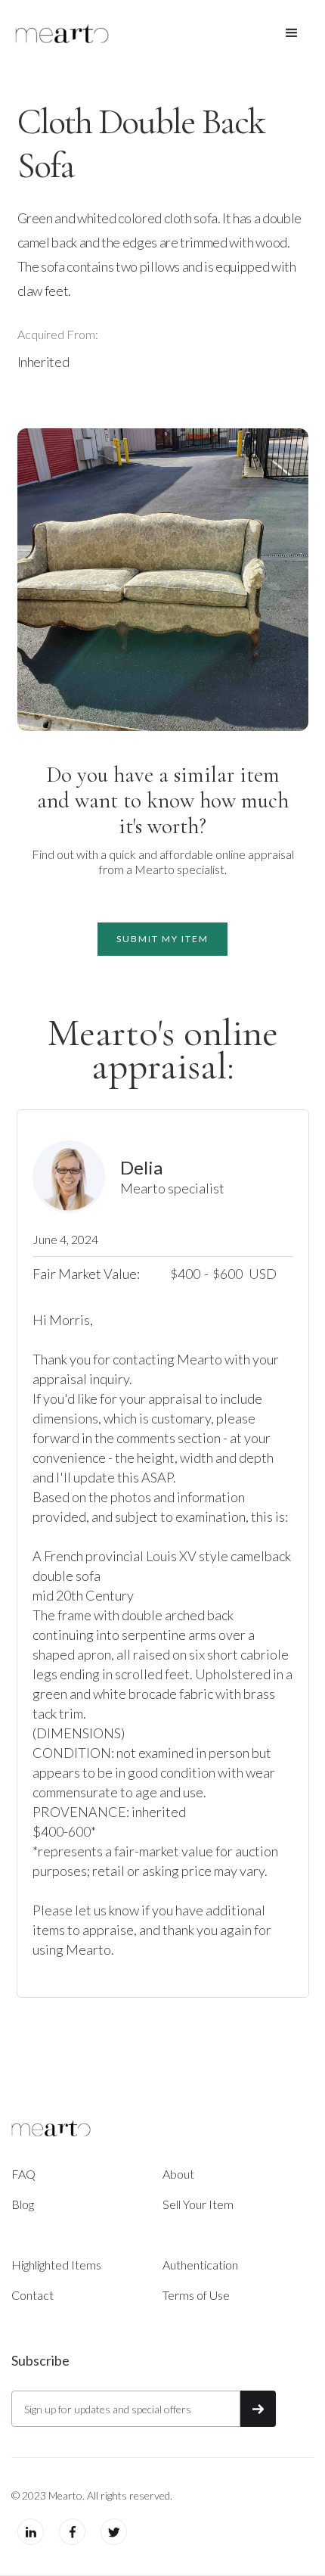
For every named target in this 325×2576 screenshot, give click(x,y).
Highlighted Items (56, 2265)
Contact (32, 2295)
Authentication (200, 2265)
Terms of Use (196, 2295)
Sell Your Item (198, 2204)
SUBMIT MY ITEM (162, 939)
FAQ (23, 2174)
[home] (62, 33)
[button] (292, 33)
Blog (23, 2204)
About (178, 2174)
